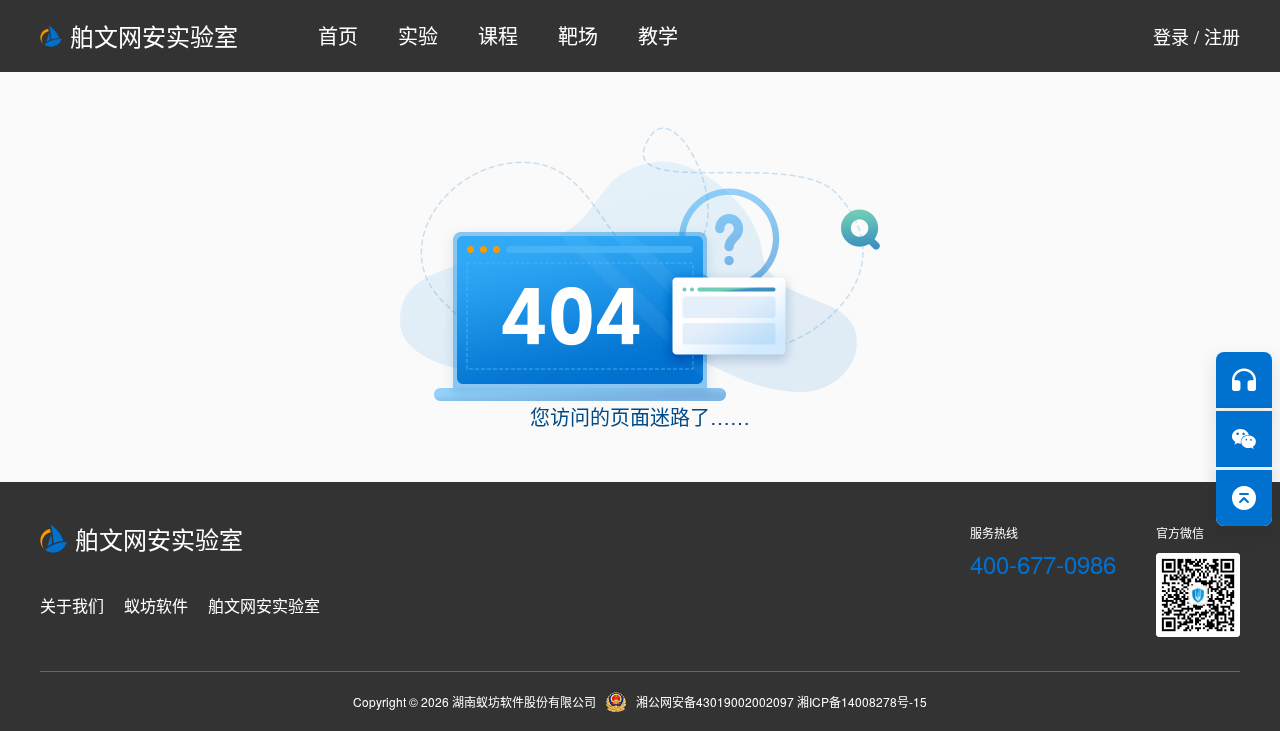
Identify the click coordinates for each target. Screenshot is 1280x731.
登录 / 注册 (1196, 36)
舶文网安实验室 (154, 35)
